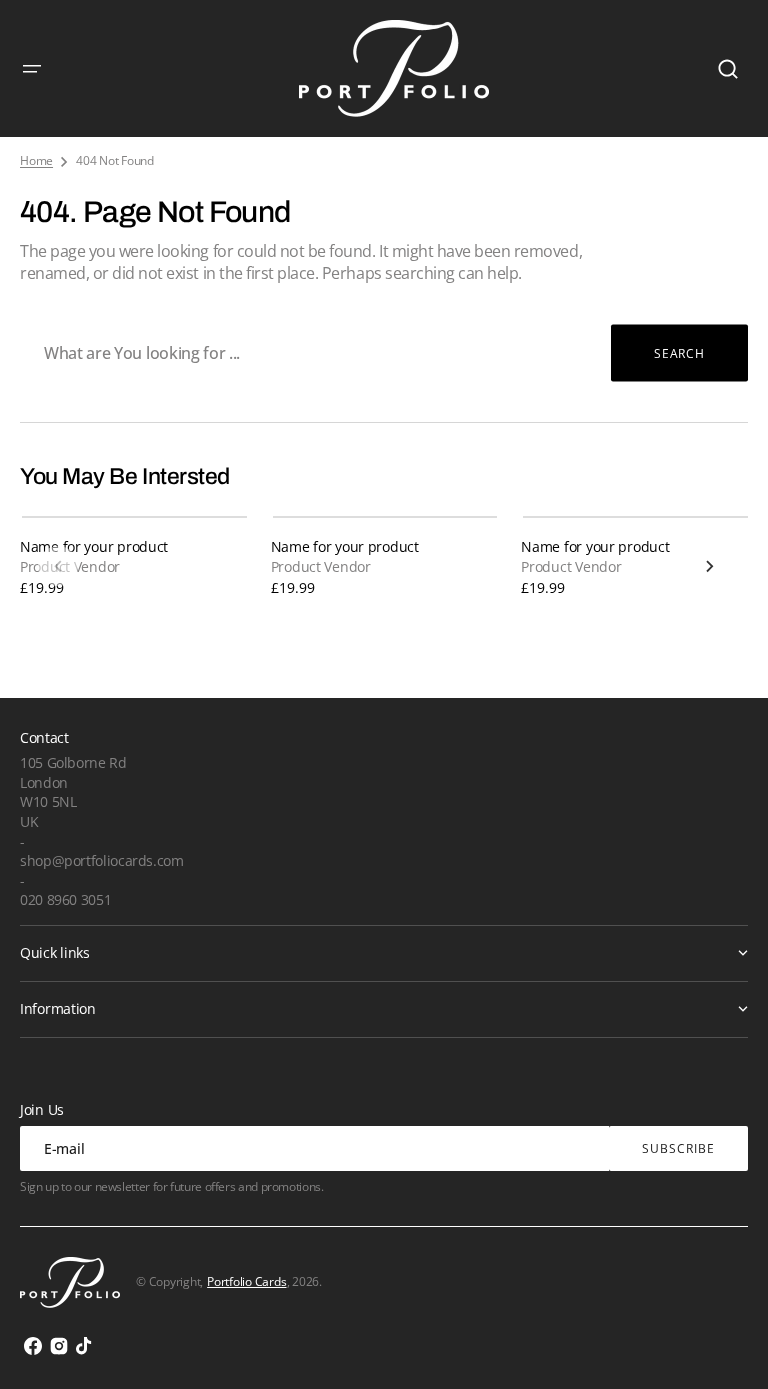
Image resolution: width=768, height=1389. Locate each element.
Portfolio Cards (246, 1281)
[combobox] (384, 353)
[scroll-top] (725, 1346)
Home (36, 161)
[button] (32, 69)
